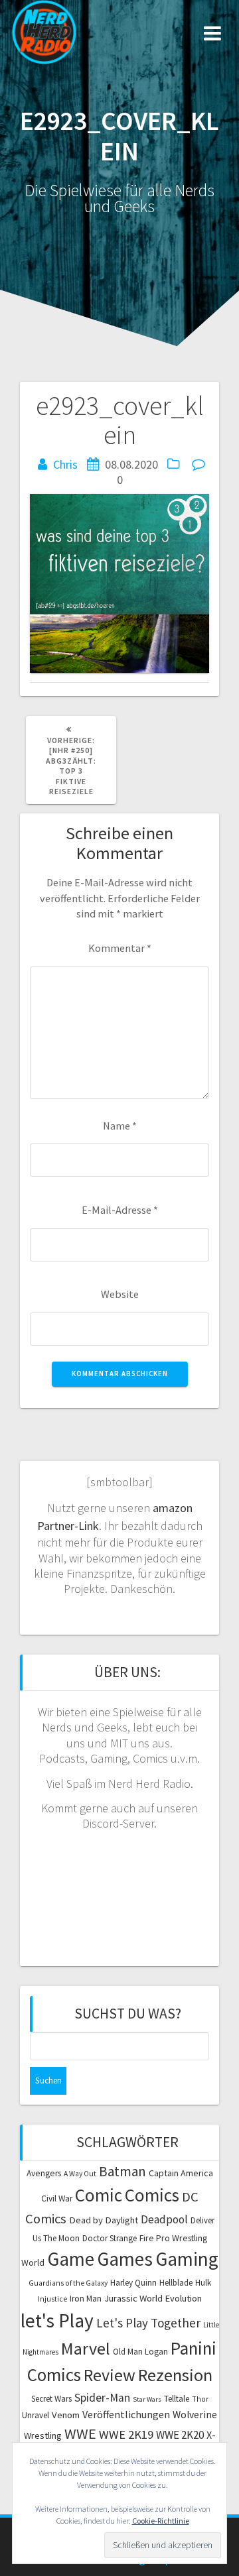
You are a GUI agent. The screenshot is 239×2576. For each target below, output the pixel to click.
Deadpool (164, 2219)
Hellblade (176, 2283)
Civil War (57, 2198)
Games (125, 2259)
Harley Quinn (133, 2283)
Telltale (177, 2399)
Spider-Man (102, 2398)
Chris (65, 464)
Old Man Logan (140, 2352)
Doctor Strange (110, 2238)
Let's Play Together (148, 2323)
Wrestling (43, 2435)
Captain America (181, 2173)
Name (120, 1126)
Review (110, 2375)
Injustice (52, 2299)
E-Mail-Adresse (120, 1210)
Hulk (203, 2283)
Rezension (175, 2375)
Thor (200, 2399)
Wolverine (195, 2415)
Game (71, 2259)
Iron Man (86, 2299)
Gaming (187, 2259)
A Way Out (80, 2174)
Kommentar (120, 948)
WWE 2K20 (180, 2435)
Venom (66, 2415)
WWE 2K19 (126, 2434)
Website (120, 1294)
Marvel (86, 2348)
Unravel (36, 2415)
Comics (152, 2195)
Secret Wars (51, 2399)
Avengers (44, 2173)
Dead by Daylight (104, 2220)
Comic (99, 2195)
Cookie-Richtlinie (161, 2521)
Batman (122, 2171)
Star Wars (147, 2399)
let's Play (57, 2320)
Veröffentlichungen (126, 2414)
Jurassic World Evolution (153, 2298)
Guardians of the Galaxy (68, 2283)
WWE (80, 2433)
